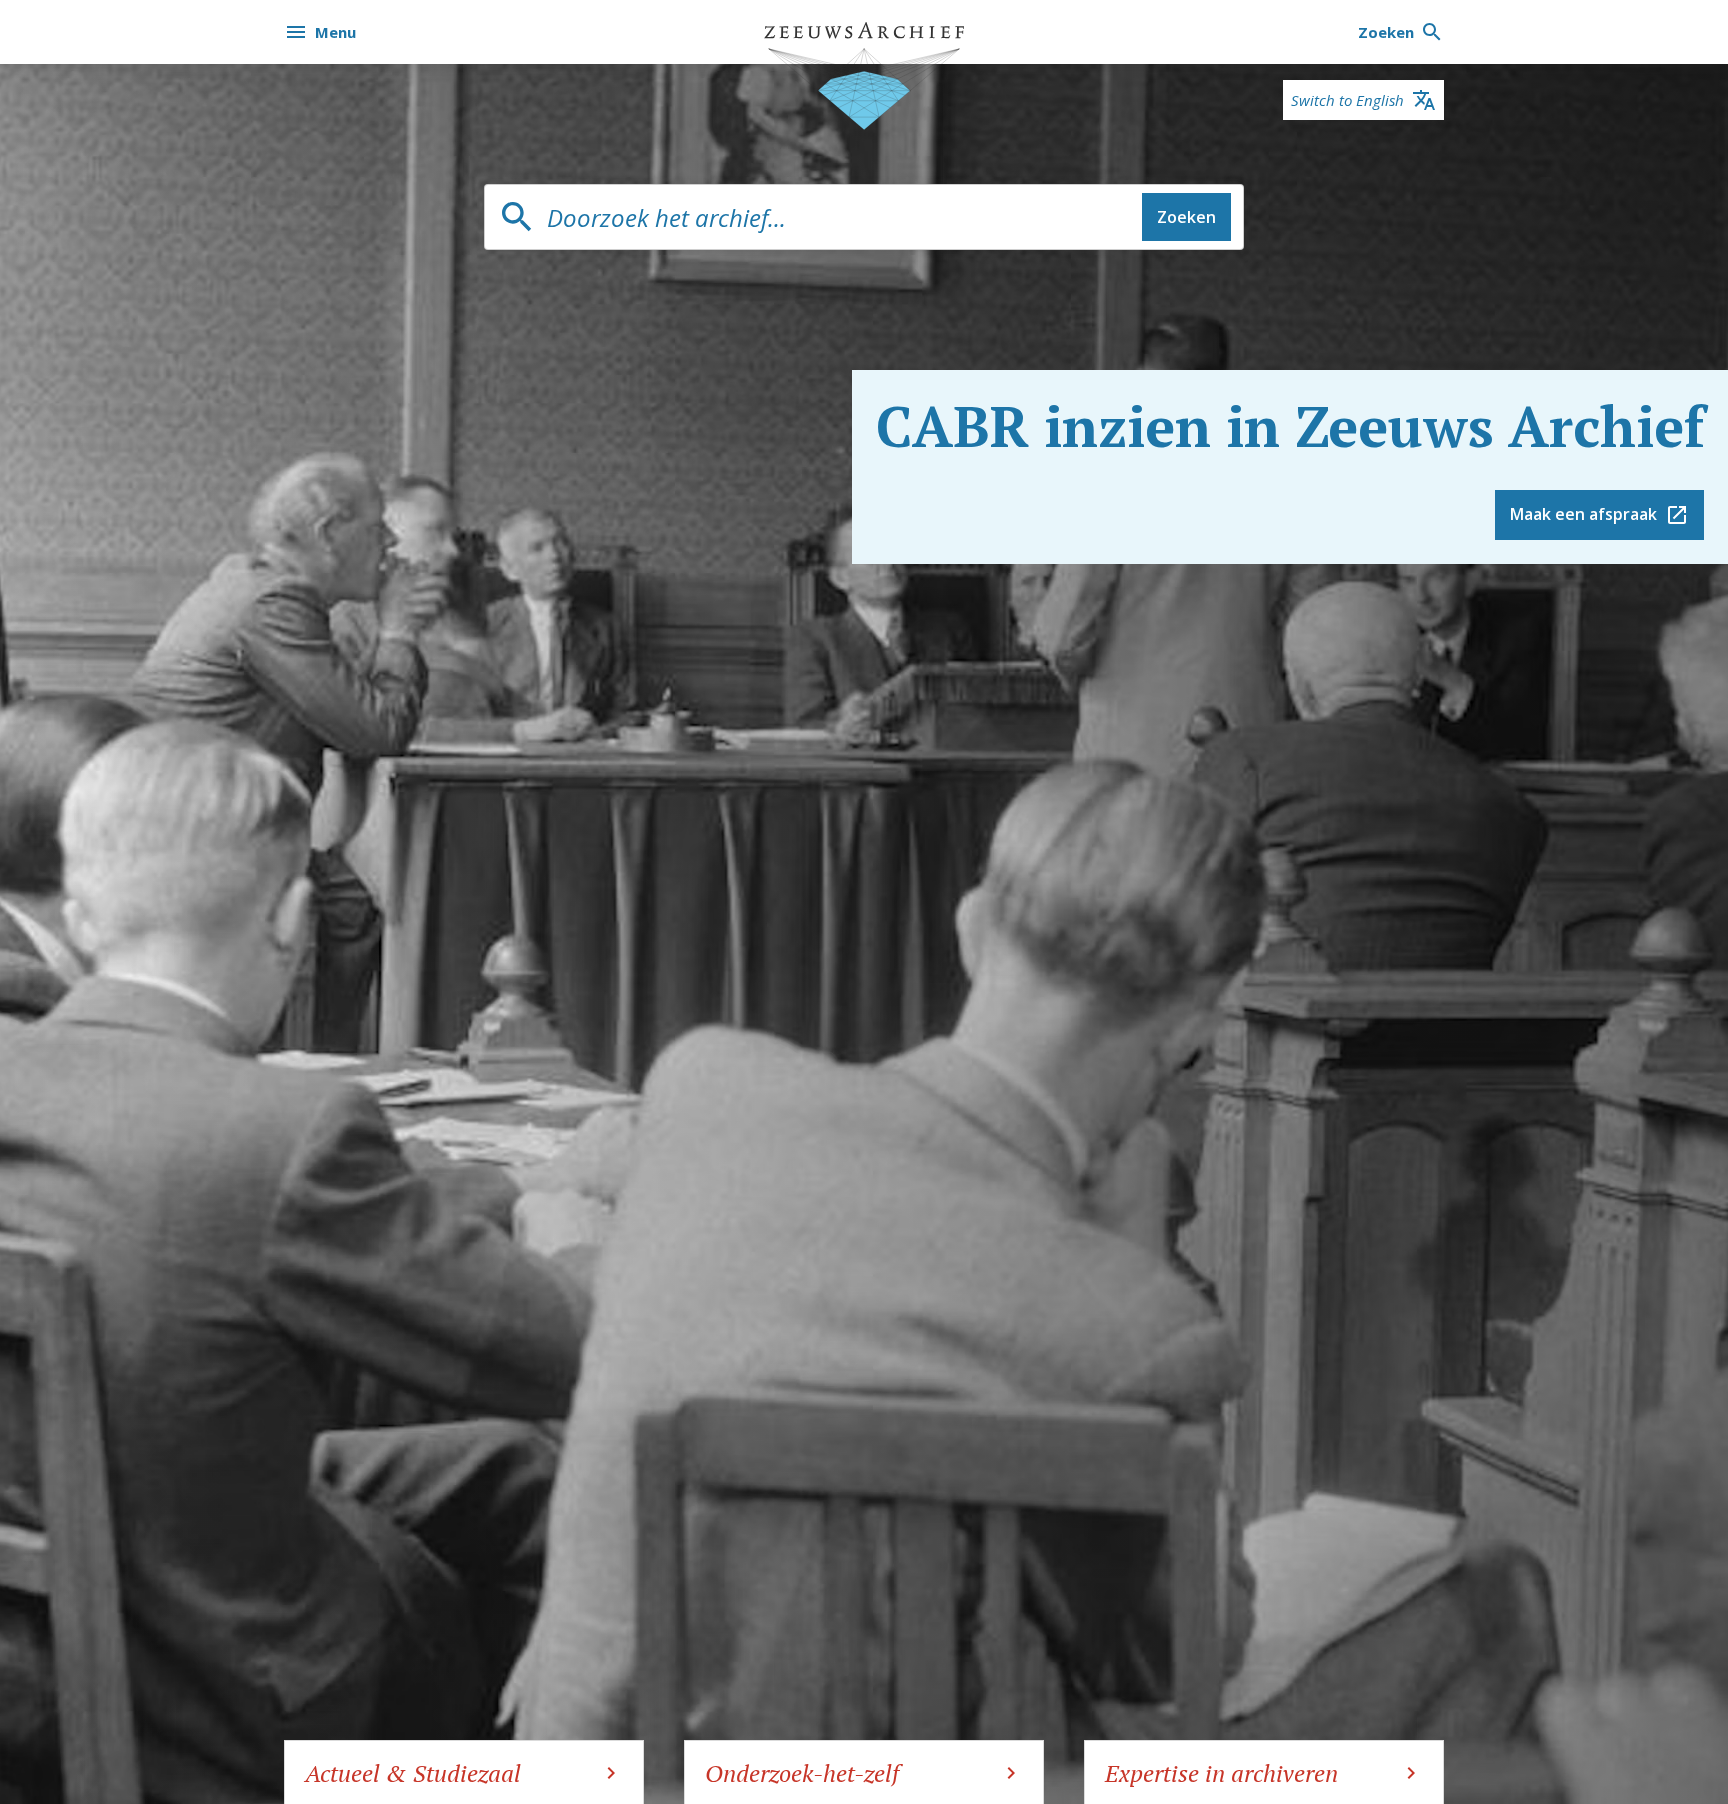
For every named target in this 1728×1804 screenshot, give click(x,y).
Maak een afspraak (1583, 514)
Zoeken (1186, 217)
